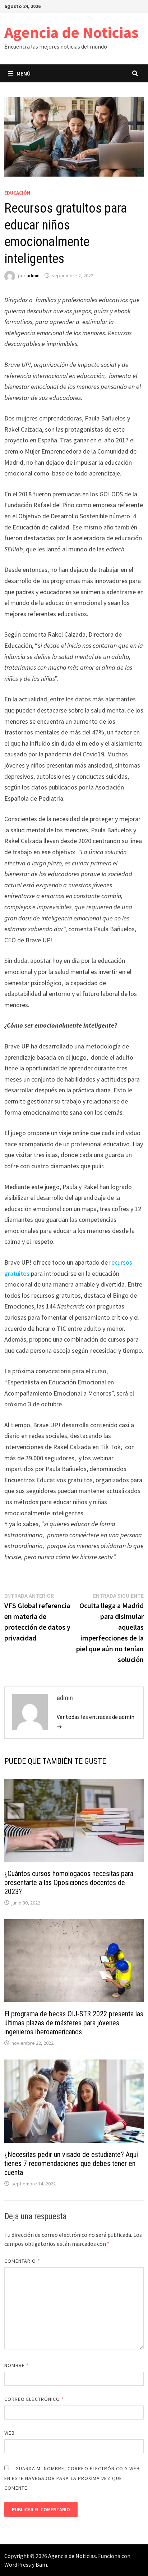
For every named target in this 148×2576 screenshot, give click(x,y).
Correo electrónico (34, 2399)
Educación (17, 193)
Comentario (22, 2261)
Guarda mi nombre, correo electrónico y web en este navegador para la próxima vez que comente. (72, 2478)
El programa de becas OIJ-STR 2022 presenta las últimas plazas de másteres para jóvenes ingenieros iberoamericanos (74, 2023)
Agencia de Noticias (71, 32)
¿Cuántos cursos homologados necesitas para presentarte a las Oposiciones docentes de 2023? (69, 1883)
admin (33, 276)
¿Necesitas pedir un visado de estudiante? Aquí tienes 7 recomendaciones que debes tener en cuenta (71, 2163)
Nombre (17, 2365)
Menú (24, 73)
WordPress (18, 2564)
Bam (41, 2564)
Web (10, 2433)
